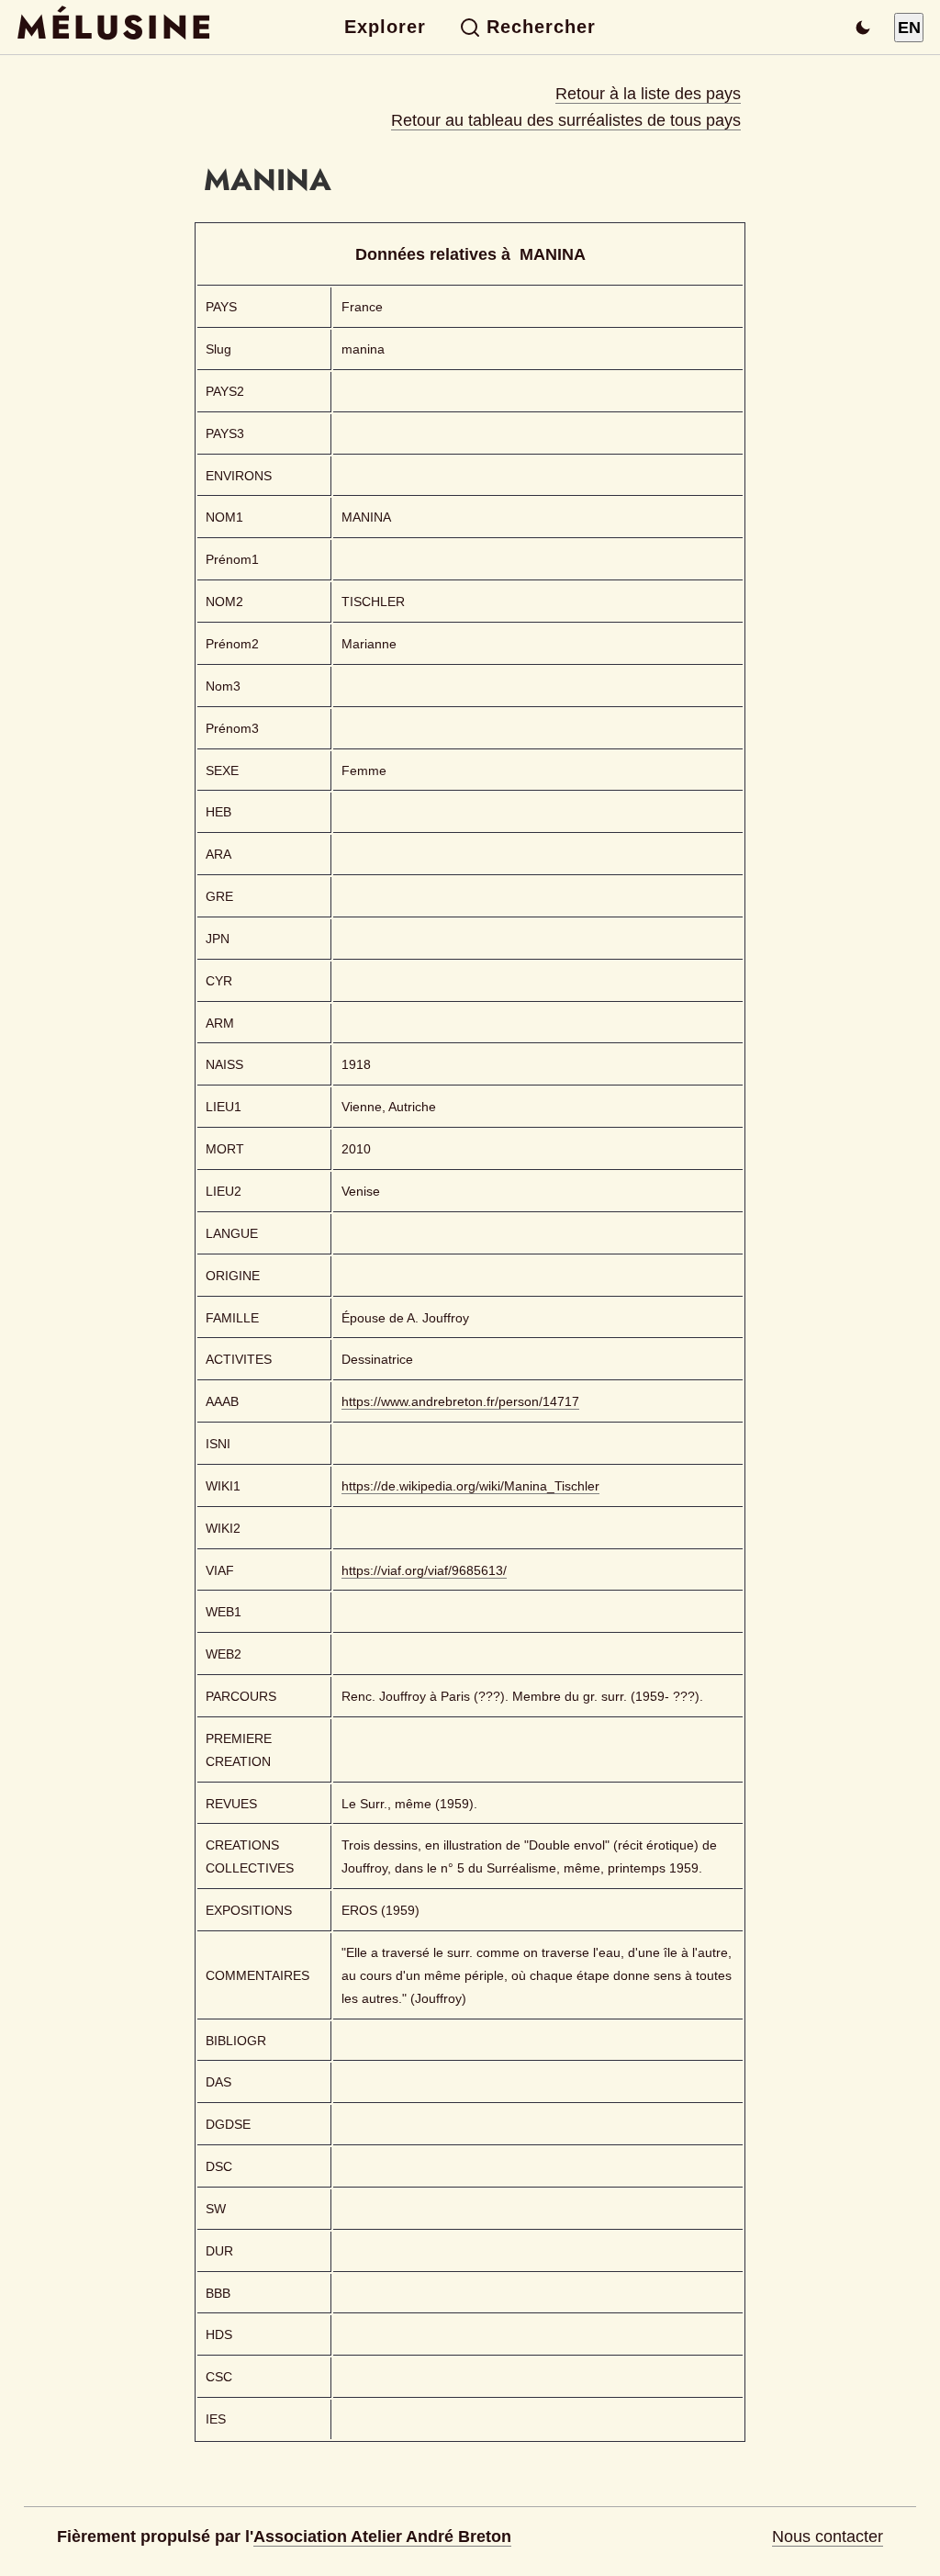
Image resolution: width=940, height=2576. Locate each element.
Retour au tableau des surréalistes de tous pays (566, 120)
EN (909, 28)
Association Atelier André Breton (382, 2537)
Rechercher (541, 27)
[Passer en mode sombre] (863, 28)
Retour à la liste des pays (648, 94)
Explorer (385, 27)
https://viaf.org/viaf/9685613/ (424, 1570)
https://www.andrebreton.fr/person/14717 (460, 1401)
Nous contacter (828, 2537)
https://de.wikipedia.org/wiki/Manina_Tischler (470, 1486)
